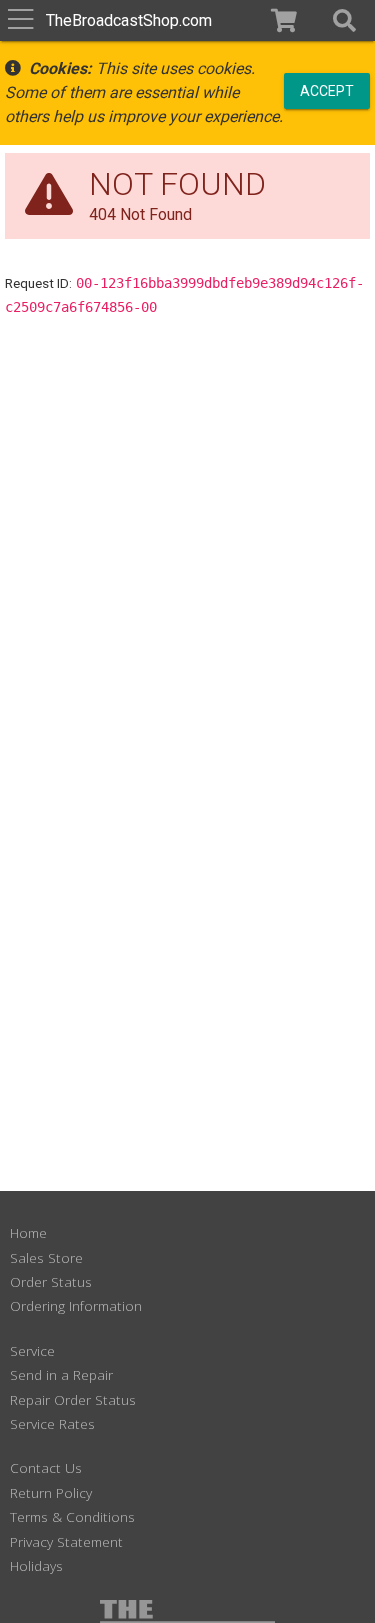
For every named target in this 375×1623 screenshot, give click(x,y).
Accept (327, 90)
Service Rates (52, 1423)
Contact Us (46, 1467)
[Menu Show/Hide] (20, 20)
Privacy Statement (66, 1541)
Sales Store (46, 1257)
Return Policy (51, 1492)
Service (32, 1350)
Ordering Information (76, 1305)
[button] (344, 20)
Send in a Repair (61, 1374)
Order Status (51, 1281)
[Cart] (284, 20)
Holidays (36, 1565)
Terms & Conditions (72, 1516)
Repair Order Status (73, 1399)
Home (28, 1232)
